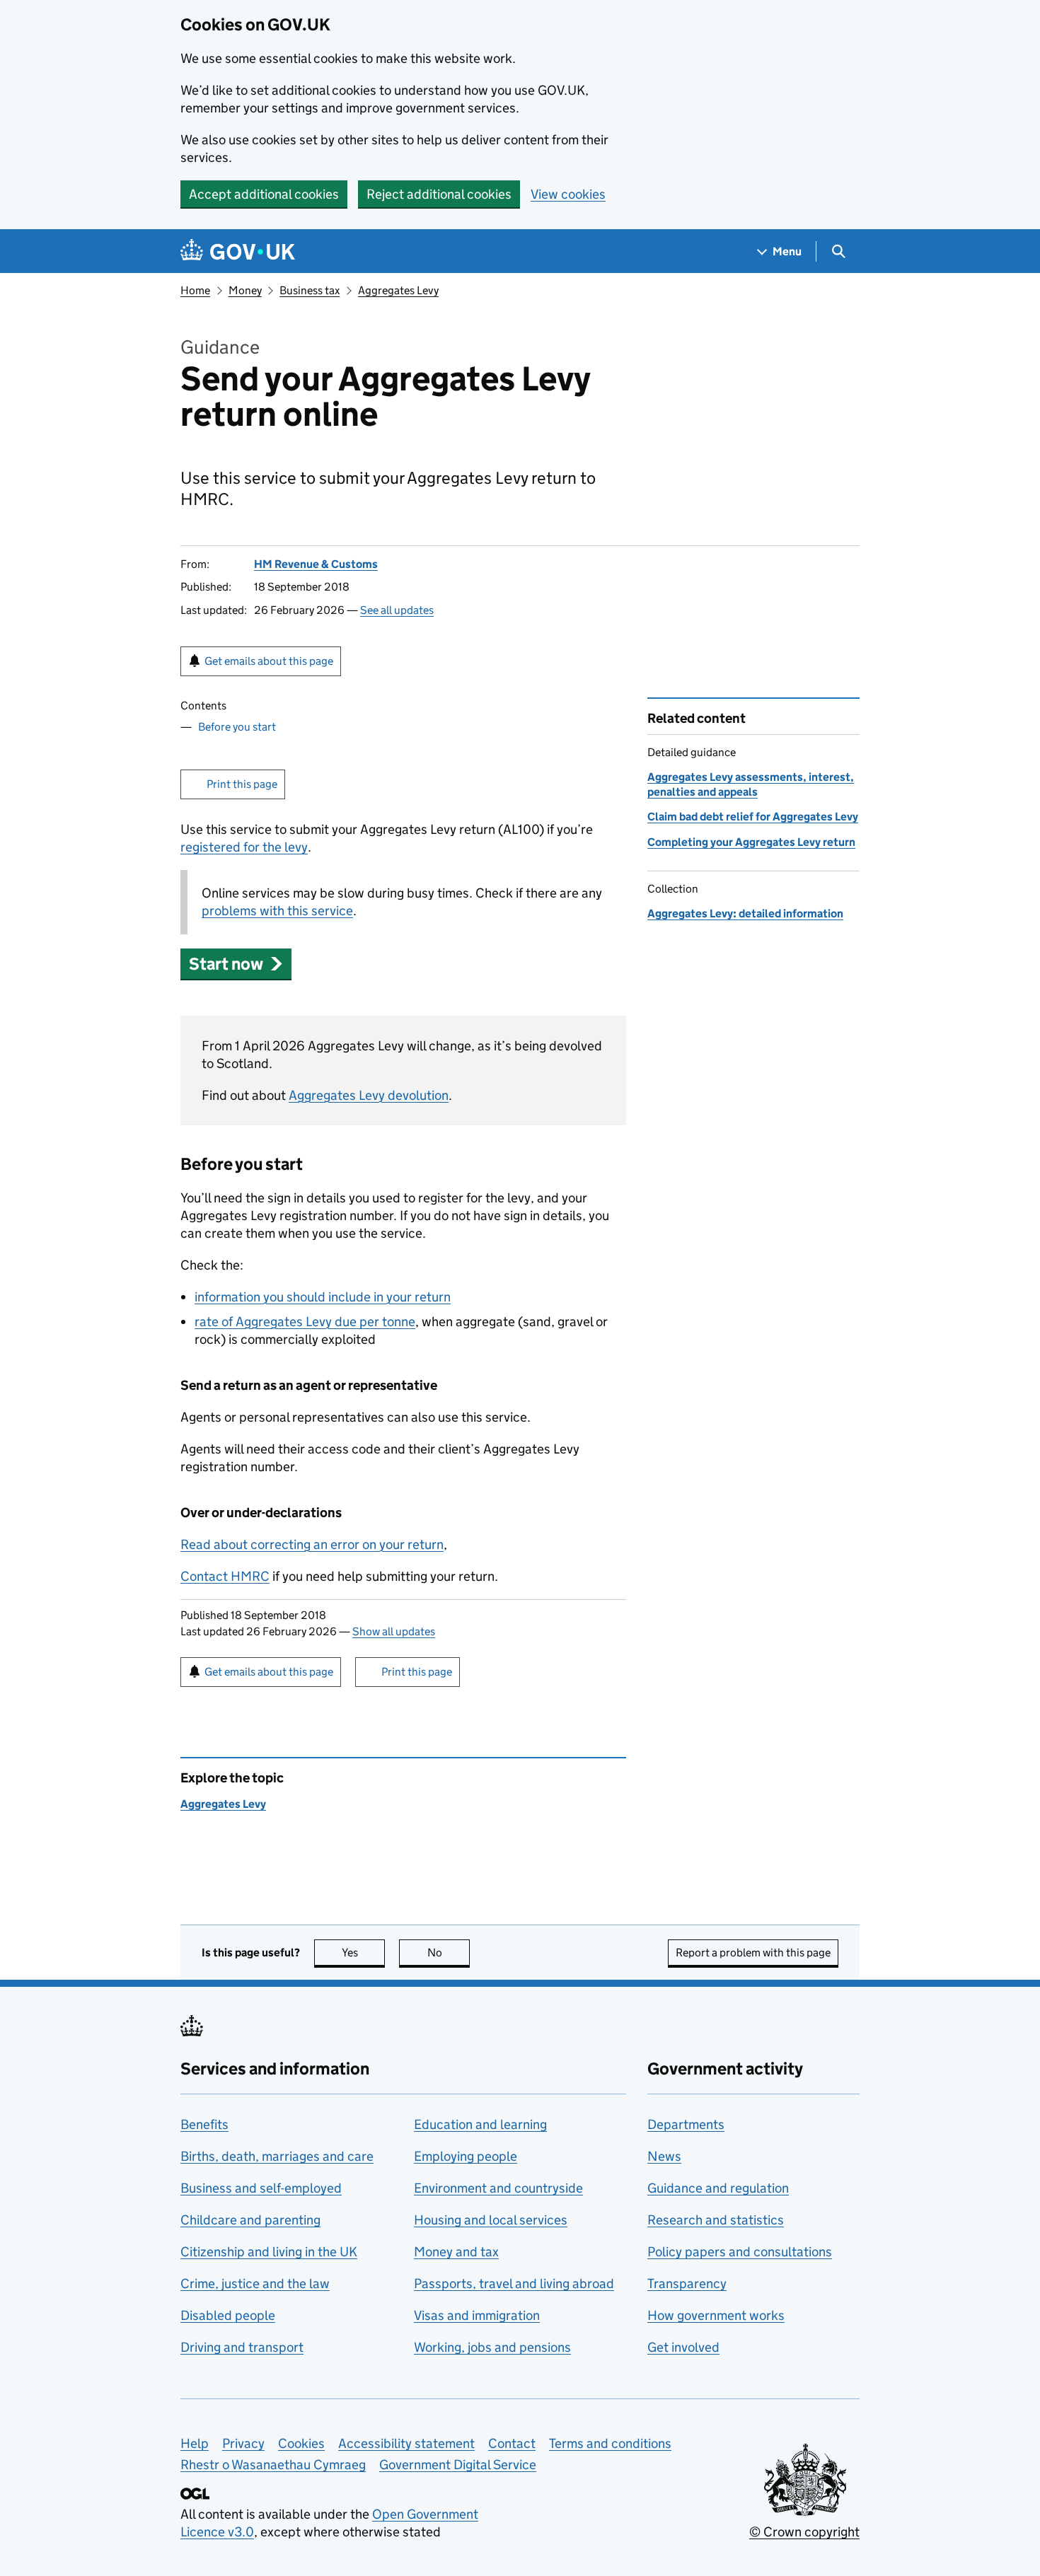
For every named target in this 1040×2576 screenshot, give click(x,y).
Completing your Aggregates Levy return (751, 842)
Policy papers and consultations (740, 2252)
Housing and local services (491, 2220)
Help (195, 2443)
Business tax (310, 290)
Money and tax (456, 2252)
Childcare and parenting (250, 2220)
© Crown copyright (804, 2532)
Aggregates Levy (398, 290)
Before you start (237, 727)
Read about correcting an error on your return (312, 1544)
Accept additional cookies (264, 194)
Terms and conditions (610, 2443)
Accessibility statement (406, 2443)
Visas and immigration (477, 2315)
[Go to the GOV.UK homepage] (238, 251)
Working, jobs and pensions (492, 2347)
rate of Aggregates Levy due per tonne (305, 1322)
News (664, 2156)
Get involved (683, 2347)
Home (195, 290)
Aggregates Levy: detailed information (745, 913)
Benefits (204, 2124)
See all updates (397, 610)
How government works (716, 2315)
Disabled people (228, 2315)
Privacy (243, 2443)
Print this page (242, 784)
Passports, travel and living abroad (514, 2284)
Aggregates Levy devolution (369, 1095)
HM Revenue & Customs (316, 564)
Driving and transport (242, 2347)
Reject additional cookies (439, 194)
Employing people (466, 2156)
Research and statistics (716, 2220)
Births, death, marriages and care (277, 2156)
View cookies (568, 194)
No (449, 1953)
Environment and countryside (498, 2188)
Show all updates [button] (394, 1631)
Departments (686, 2124)
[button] (236, 964)
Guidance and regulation (718, 2188)
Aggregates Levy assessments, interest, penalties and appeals (751, 784)
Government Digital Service (458, 2465)
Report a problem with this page (753, 1953)
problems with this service (277, 911)
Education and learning (480, 2124)
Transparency (687, 2284)
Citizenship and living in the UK (269, 2252)
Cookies (301, 2443)
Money (245, 290)
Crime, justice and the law (255, 2284)
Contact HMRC (225, 1576)
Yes (363, 1953)
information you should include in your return (323, 1297)
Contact (512, 2443)
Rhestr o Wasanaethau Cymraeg (273, 2465)
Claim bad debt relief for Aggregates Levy (753, 817)
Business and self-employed (261, 2188)
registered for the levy (244, 847)
